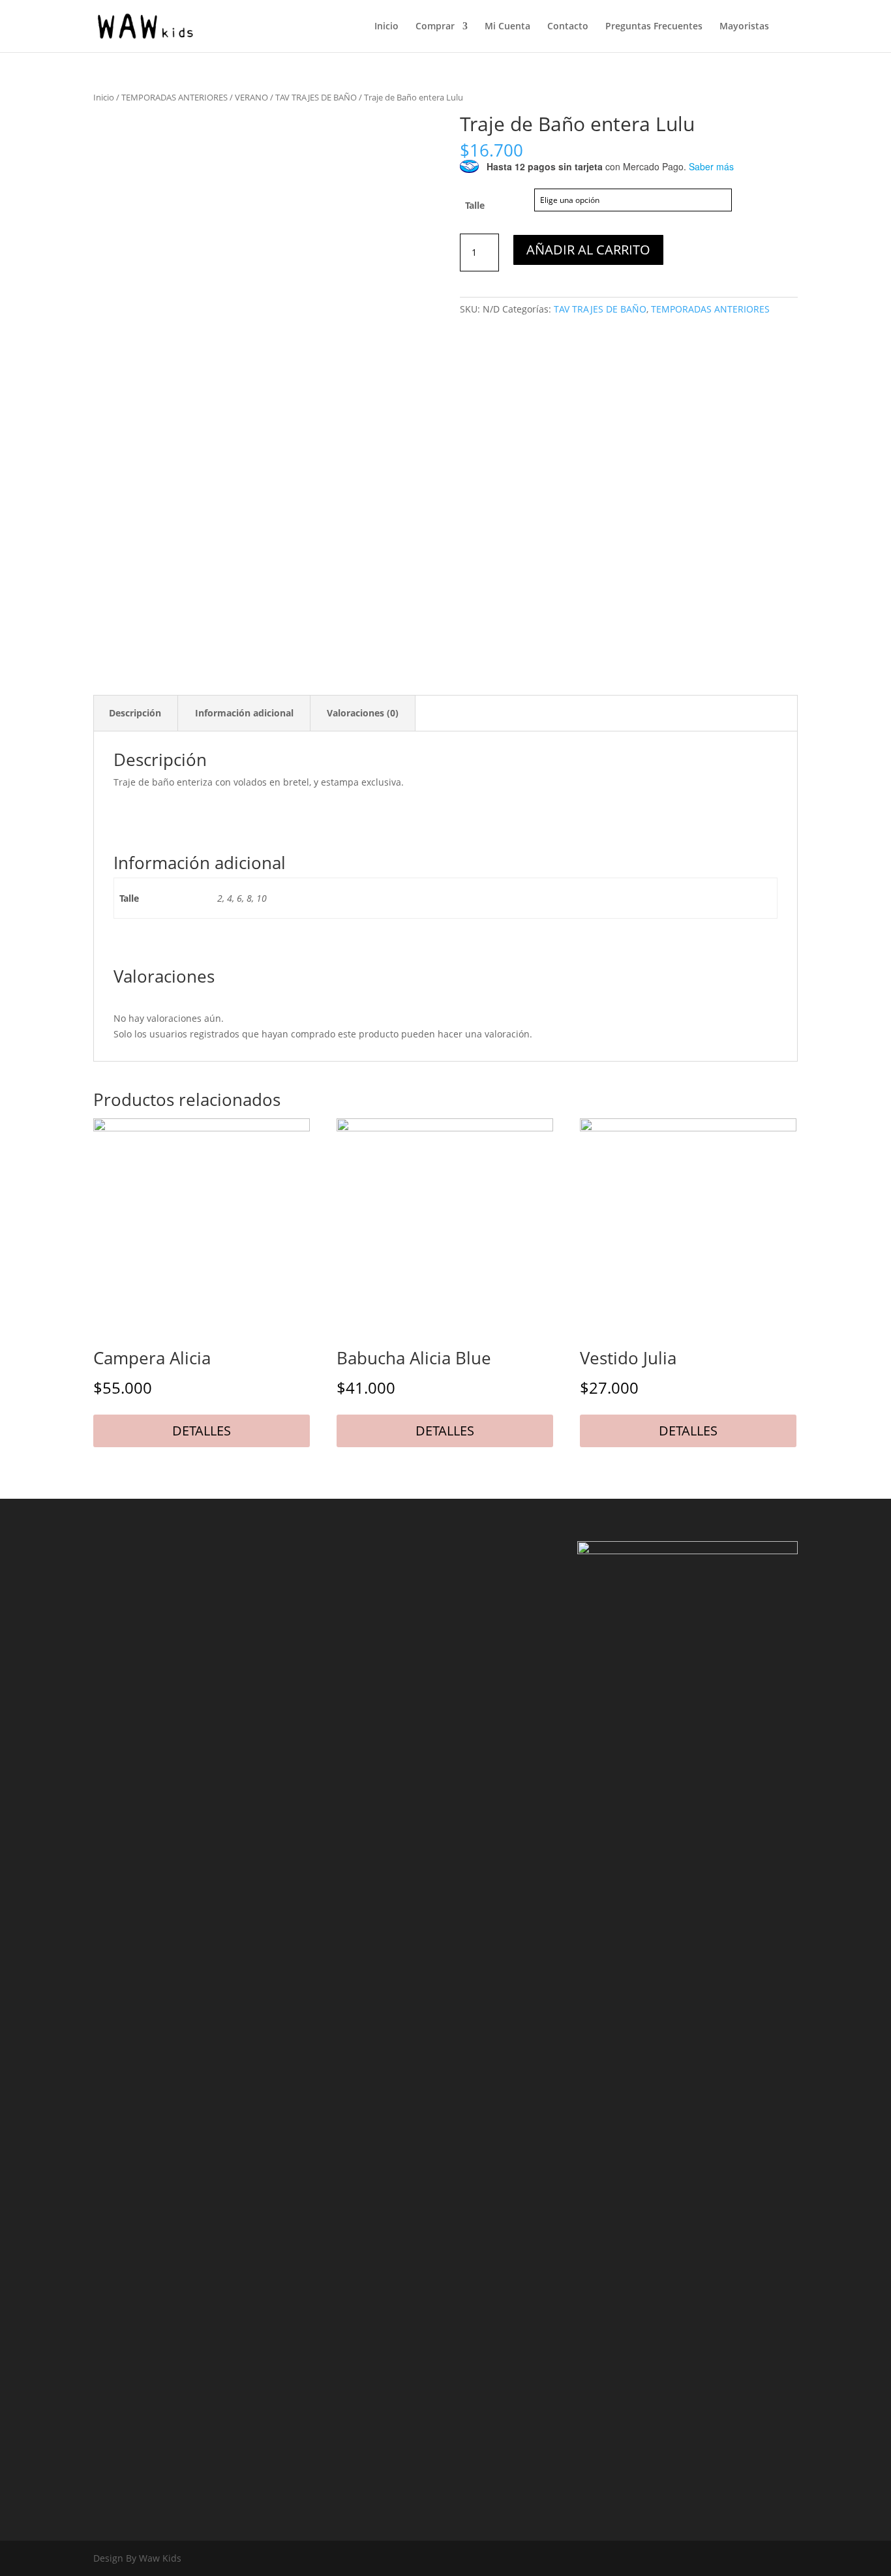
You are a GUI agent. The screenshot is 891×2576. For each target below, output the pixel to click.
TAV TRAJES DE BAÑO (316, 97)
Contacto (568, 27)
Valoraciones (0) (363, 713)
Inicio (386, 27)
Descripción (135, 713)
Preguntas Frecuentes (654, 27)
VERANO (251, 97)
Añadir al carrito (588, 250)
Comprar (435, 27)
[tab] (135, 714)
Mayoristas (744, 27)
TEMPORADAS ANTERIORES (174, 97)
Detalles (202, 1431)
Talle (475, 205)
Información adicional (244, 713)
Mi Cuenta (507, 27)
